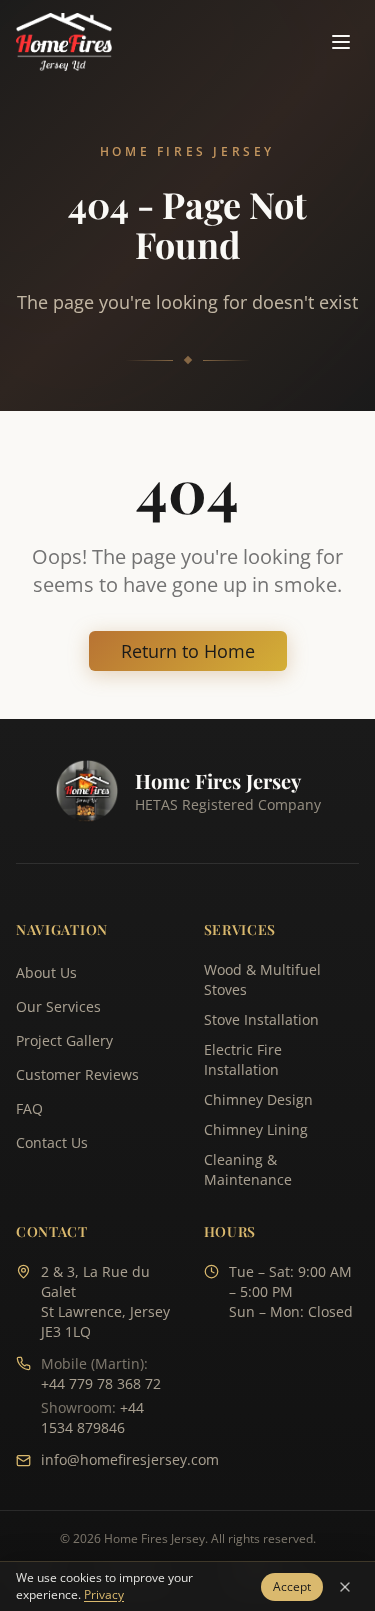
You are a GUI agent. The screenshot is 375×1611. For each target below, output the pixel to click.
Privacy (104, 1594)
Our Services (58, 1006)
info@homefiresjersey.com (130, 1459)
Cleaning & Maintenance (248, 1169)
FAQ (29, 1108)
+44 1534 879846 (92, 1417)
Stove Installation (261, 1019)
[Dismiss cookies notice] (345, 1587)
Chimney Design (258, 1099)
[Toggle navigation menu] (341, 42)
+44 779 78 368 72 (101, 1383)
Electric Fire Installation (243, 1059)
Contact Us (52, 1142)
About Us (46, 972)
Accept (292, 1586)
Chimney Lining (256, 1129)
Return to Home (188, 651)
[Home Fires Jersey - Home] (64, 42)
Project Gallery (64, 1040)
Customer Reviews (77, 1074)
